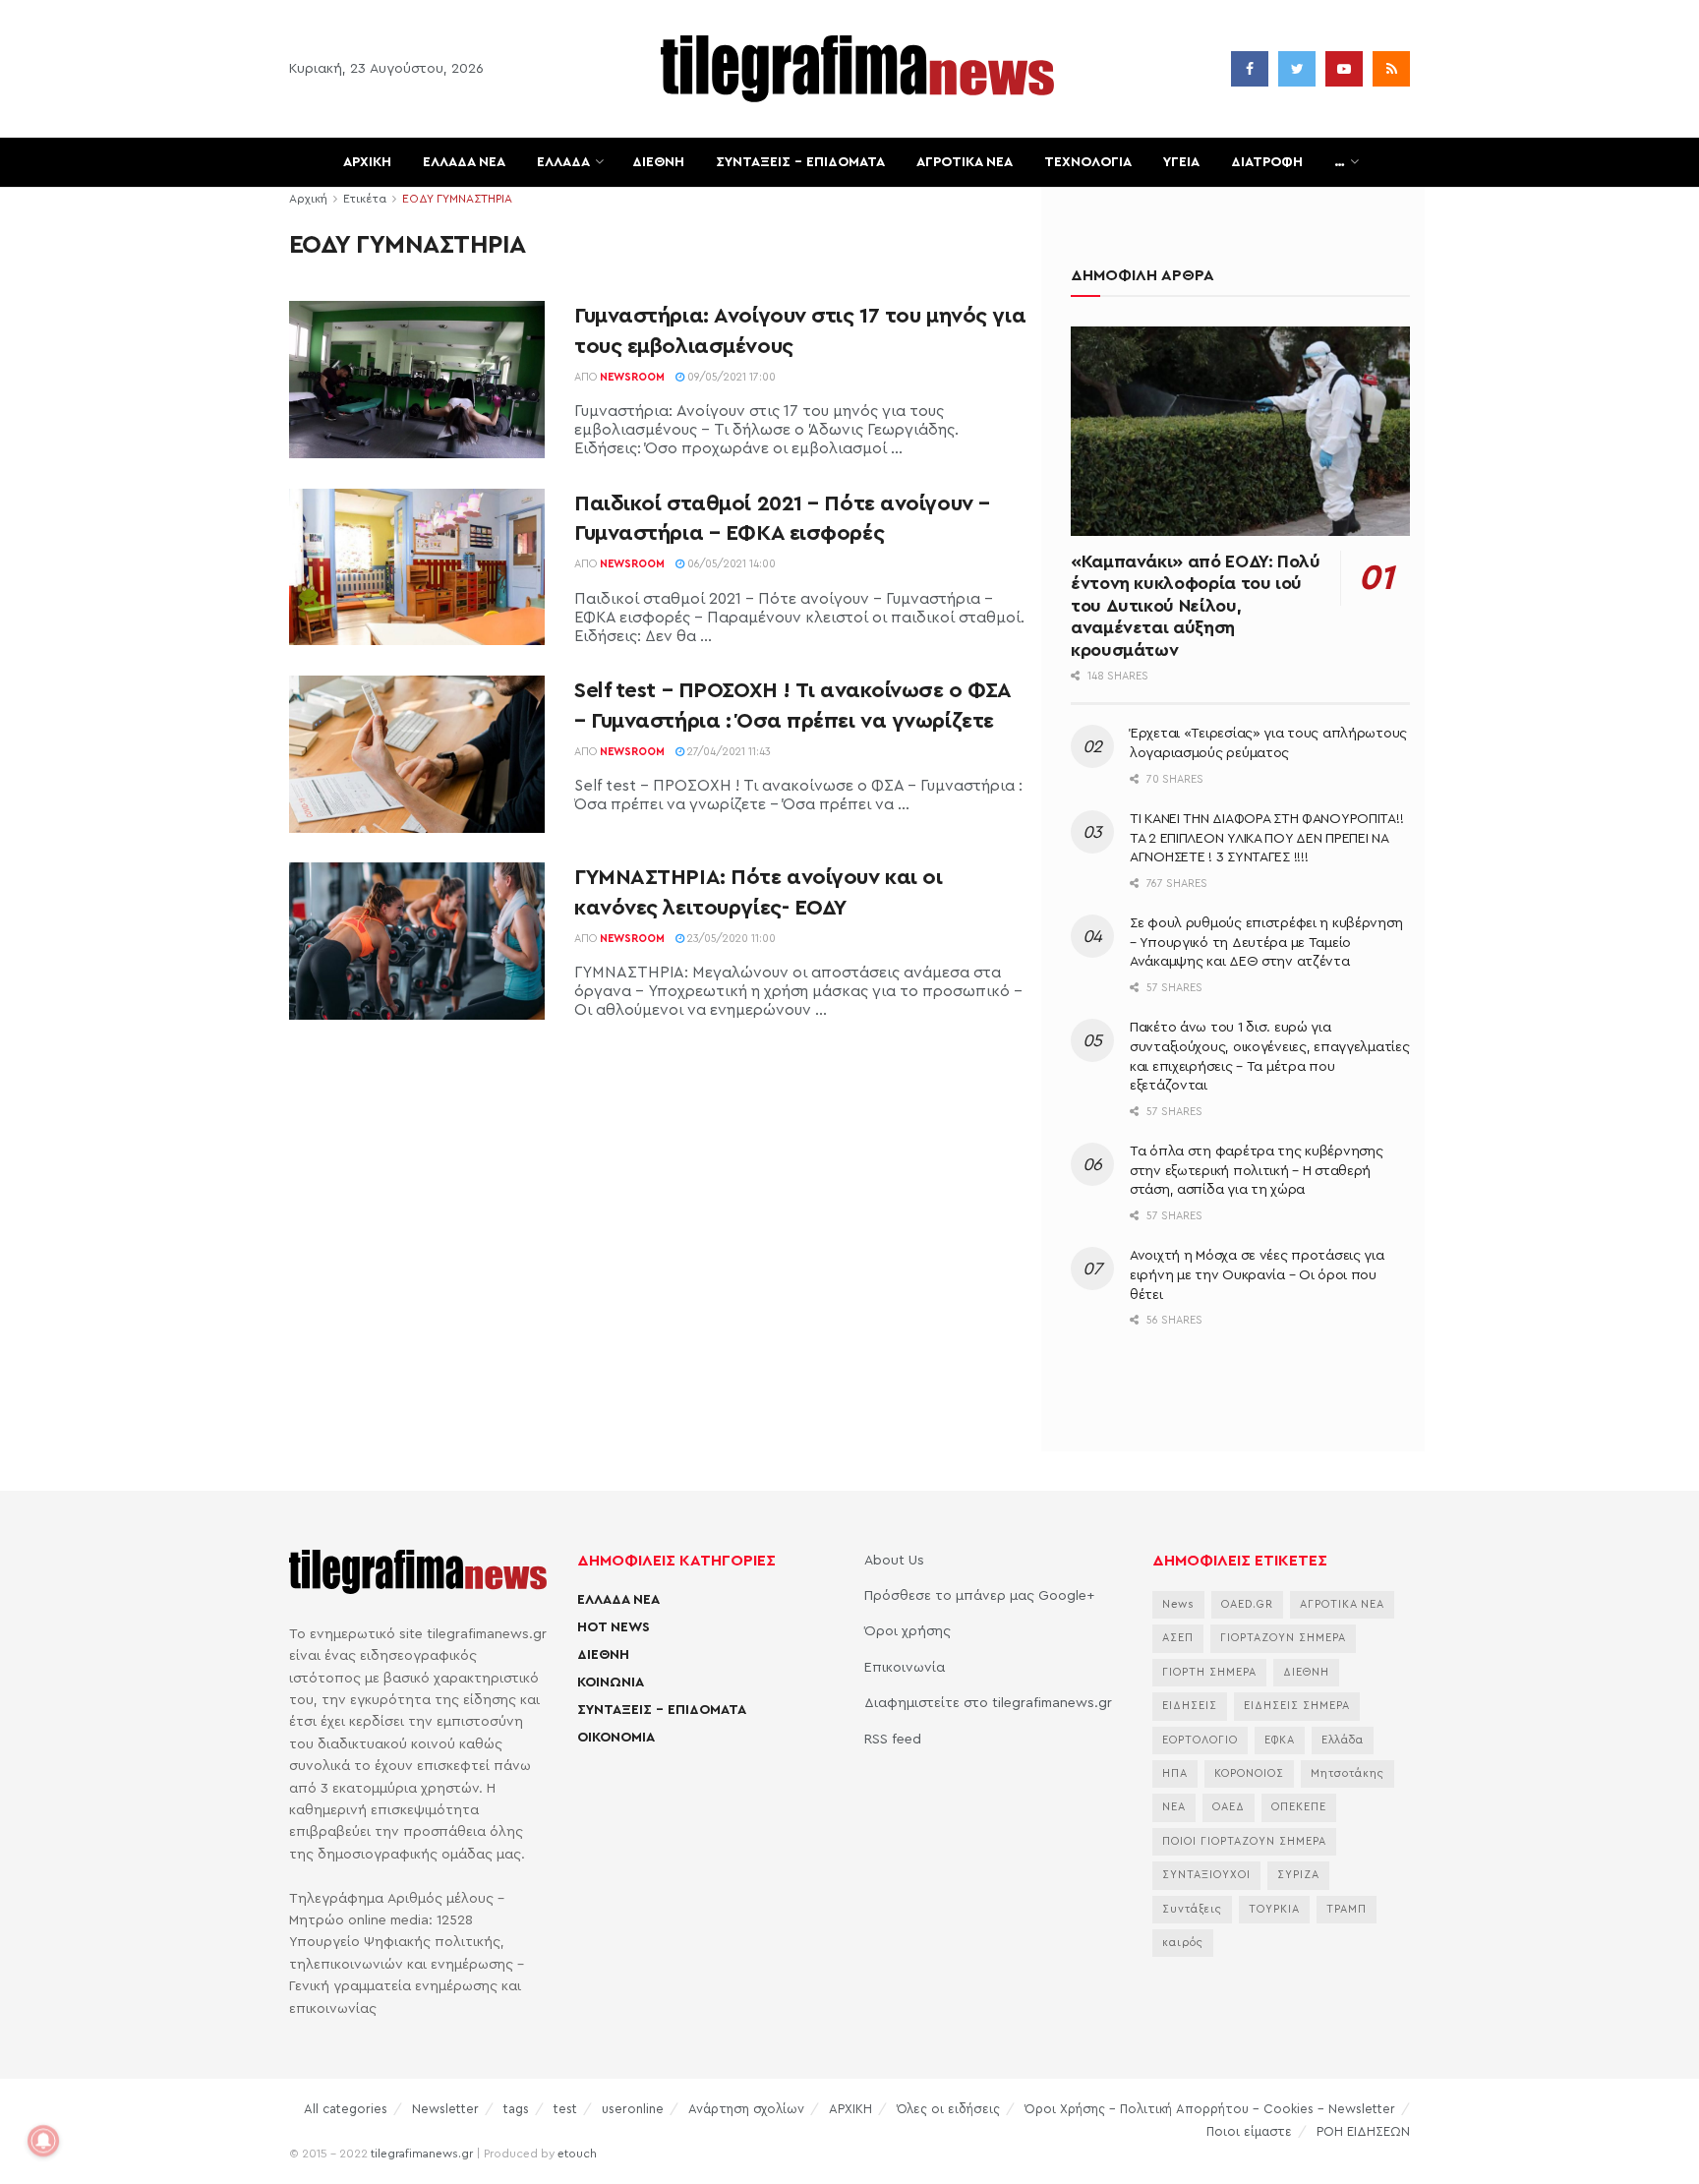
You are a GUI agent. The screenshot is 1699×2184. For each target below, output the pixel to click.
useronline (633, 2109)
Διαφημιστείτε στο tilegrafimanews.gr (988, 1703)
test (565, 2109)
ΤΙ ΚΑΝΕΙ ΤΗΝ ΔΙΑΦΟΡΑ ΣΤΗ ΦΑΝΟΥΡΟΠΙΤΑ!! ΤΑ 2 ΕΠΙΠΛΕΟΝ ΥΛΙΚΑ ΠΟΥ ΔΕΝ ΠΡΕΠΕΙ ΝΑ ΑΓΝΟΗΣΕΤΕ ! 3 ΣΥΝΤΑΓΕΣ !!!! (1266, 838)
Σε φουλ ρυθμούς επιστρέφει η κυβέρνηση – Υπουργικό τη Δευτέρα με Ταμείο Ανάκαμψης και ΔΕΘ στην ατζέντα (1266, 943)
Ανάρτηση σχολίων (746, 2109)
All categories (346, 2109)
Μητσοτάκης (1347, 1773)
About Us (894, 1561)
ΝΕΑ (1174, 1807)
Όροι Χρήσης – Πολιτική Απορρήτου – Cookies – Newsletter (1210, 2109)
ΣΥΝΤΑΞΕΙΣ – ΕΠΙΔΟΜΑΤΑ (800, 162)
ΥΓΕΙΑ (1181, 162)
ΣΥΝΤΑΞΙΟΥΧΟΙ (1206, 1875)
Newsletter (445, 2109)
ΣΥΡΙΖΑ (1298, 1875)
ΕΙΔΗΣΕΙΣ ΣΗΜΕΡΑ (1297, 1706)
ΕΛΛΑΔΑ (563, 162)
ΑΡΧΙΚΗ (367, 162)
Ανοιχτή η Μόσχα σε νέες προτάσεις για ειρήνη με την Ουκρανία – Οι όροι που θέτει (1257, 1275)
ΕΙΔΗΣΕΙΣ (1190, 1706)
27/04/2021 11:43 (728, 752)
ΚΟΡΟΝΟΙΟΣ (1249, 1773)
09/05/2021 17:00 (730, 377)
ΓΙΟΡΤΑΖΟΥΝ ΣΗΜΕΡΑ (1283, 1638)
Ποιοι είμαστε (1249, 2131)
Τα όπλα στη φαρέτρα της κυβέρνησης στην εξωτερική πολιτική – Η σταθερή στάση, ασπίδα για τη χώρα (1256, 1171)
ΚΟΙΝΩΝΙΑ (611, 1682)
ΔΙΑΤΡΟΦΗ (1267, 162)
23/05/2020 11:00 (730, 939)
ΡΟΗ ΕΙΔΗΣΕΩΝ (1363, 2131)
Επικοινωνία (905, 1668)
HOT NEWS (614, 1627)
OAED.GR (1247, 1604)
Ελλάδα (1343, 1740)
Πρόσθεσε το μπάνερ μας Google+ (979, 1596)
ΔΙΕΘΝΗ (658, 162)
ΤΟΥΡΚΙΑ (1274, 1909)
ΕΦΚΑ (1280, 1740)
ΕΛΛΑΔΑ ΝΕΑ (464, 162)
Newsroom (632, 377)
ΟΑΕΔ (1229, 1807)
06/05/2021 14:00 (730, 564)
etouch (577, 2154)
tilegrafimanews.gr (422, 2154)
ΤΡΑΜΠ (1347, 1909)
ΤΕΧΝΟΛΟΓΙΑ (1088, 162)
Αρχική (308, 199)
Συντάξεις (1192, 1909)
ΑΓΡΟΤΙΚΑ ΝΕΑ (965, 162)
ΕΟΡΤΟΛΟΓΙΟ (1200, 1740)
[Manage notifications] (43, 2141)
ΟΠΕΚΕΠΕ (1299, 1807)
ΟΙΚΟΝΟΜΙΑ (616, 1738)
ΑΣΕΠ (1178, 1638)
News (1178, 1604)
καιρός (1183, 1943)
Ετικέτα (365, 199)
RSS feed (893, 1740)
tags (516, 2109)
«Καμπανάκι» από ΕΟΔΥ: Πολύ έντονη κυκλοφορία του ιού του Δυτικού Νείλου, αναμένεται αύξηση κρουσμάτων (1196, 606)
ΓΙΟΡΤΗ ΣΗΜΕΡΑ (1209, 1672)
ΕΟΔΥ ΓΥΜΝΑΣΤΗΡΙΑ (457, 199)
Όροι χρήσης (908, 1631)
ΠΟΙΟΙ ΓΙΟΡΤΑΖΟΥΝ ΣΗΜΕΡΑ (1244, 1841)
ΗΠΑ (1175, 1773)
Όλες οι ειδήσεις (948, 2109)
